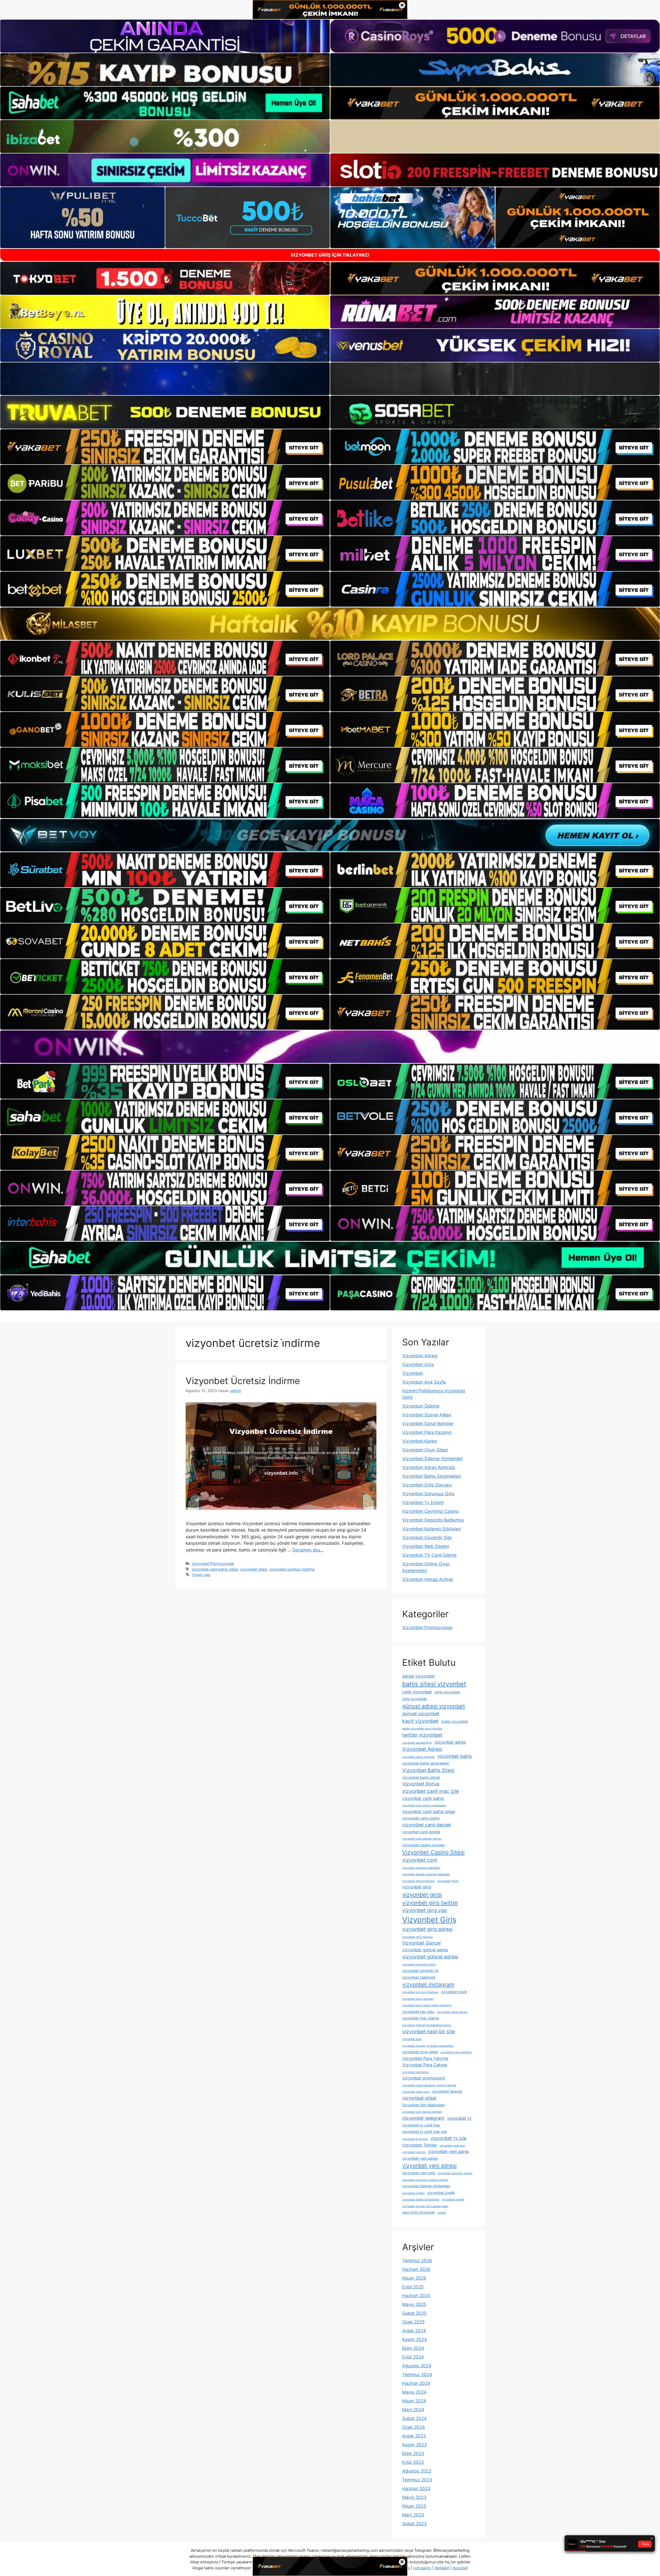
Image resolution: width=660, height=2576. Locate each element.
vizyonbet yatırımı (414, 2152)
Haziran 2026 (416, 2269)
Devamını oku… (308, 1550)
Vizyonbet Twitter (420, 2145)
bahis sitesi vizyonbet (434, 1684)
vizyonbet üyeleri (413, 2193)
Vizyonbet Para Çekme (425, 2065)
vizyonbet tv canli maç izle (425, 2131)
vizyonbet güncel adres (425, 1950)
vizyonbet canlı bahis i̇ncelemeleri (424, 1805)
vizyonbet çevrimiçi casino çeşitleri (425, 2180)
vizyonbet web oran (452, 2146)
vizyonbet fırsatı (448, 1881)
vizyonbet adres (450, 1742)
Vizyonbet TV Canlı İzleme (429, 1555)
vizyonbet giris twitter (430, 1903)
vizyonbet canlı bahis (423, 1798)
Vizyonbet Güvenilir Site (427, 1538)
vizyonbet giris (417, 1887)
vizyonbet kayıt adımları (418, 1999)
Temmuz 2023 (417, 2480)
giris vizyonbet (415, 1699)
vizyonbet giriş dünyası (418, 1937)
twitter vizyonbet (422, 1735)
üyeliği (442, 2213)
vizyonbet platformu (415, 2072)
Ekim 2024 (413, 2348)
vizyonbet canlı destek (427, 1825)
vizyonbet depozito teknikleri (421, 1868)
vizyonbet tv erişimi (415, 2139)
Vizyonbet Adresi (420, 1356)
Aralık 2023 (414, 2436)
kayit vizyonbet (420, 1721)
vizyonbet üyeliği (453, 2200)
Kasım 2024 (415, 2339)
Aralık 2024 (414, 2331)
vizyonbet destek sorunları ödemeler (426, 1874)
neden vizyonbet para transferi (422, 1729)
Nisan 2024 (414, 2401)
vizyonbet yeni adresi (429, 2165)
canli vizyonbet (417, 1692)
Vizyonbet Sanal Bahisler (428, 1424)
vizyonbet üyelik (441, 2193)
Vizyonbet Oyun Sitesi (425, 1450)
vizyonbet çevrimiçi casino (455, 2173)
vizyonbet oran (412, 2039)
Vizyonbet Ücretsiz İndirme (243, 1381)
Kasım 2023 (415, 2445)
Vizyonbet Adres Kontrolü (429, 1467)
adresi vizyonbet (418, 1676)
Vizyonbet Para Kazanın (427, 1432)
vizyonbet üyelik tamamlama (421, 2200)
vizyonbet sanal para (416, 2092)
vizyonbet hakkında (419, 1977)
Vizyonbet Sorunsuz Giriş (428, 1494)
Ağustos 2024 (417, 2366)
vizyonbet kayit (454, 1992)
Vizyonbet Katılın (420, 1441)
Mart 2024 (413, 2410)
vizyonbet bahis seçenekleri (426, 1763)
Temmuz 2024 (417, 2375)
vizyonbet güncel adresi (430, 1957)
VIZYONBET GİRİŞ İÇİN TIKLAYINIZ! (330, 255)
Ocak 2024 (414, 2427)
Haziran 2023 (416, 2489)
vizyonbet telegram (423, 2118)
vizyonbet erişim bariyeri (418, 1881)
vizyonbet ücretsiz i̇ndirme (292, 1569)
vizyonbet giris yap (425, 1910)
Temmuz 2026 (417, 2261)
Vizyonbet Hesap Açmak (428, 1579)
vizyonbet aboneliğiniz (417, 1743)
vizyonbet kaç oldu (418, 2012)
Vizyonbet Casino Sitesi (433, 1852)
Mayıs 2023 (414, 2497)
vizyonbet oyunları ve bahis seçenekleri (428, 2046)
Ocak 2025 (413, 2322)
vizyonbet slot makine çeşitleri (422, 2112)
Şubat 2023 (414, 2524)
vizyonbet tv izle (448, 2138)
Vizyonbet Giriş (418, 1364)
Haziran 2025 (416, 2296)
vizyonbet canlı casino (421, 1818)
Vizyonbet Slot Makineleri (423, 2105)
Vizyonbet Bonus (421, 1784)
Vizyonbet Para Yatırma (425, 2058)
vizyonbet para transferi (456, 2052)
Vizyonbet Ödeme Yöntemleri (432, 1459)
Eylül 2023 (413, 2462)
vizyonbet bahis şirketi (421, 1777)
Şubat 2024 (414, 2418)
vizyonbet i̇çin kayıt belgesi (420, 1992)
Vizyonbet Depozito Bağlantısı (433, 1520)
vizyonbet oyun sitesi (420, 2052)
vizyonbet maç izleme (421, 2018)
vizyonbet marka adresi (452, 2012)
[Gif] (330, 624)
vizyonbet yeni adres (449, 2151)
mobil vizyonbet (455, 1721)
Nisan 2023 (414, 2506)
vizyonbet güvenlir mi (420, 1970)
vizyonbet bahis (455, 1756)
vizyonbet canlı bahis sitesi (215, 1569)
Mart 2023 (413, 2515)
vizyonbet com (420, 1860)
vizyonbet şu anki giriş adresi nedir (425, 2206)
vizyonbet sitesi (254, 1569)
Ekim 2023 (413, 2453)
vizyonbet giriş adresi (427, 1929)
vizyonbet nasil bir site (429, 2031)
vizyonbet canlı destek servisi (422, 1839)
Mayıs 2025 (414, 2304)
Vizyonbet (413, 1373)
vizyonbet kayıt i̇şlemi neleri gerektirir (427, 2005)
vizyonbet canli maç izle (431, 1791)
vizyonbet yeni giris (419, 2173)
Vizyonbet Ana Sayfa (424, 1382)
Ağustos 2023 (417, 2471)
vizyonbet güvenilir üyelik (419, 1965)
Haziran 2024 (416, 2383)
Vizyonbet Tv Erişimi (423, 1502)
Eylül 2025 (413, 2287)
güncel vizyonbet (421, 1714)
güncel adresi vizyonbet (434, 1706)
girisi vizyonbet (447, 1692)
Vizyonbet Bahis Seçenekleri (432, 1476)
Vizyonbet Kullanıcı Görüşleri (432, 1529)
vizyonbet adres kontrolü (418, 1757)
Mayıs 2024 (414, 2392)
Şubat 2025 (414, 2313)
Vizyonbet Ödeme (421, 1406)
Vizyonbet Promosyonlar (213, 1563)
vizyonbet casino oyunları (424, 1845)
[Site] (165, 447)
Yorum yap (201, 1575)
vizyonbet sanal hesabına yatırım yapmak (429, 2085)
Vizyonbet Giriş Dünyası (427, 1485)
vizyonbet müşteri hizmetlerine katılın (427, 2025)
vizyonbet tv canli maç (421, 2125)
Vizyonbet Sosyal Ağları (427, 1415)
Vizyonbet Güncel (421, 1943)
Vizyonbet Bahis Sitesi (428, 1770)
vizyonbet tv (459, 2118)
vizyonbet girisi (422, 1895)
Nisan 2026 (414, 2278)
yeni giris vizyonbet (419, 2212)
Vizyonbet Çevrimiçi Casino (430, 1511)
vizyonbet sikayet (447, 2091)
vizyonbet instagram (428, 1984)
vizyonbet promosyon (424, 2078)
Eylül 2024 (413, 2357)
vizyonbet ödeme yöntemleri (426, 2186)
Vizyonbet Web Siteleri (426, 1546)
